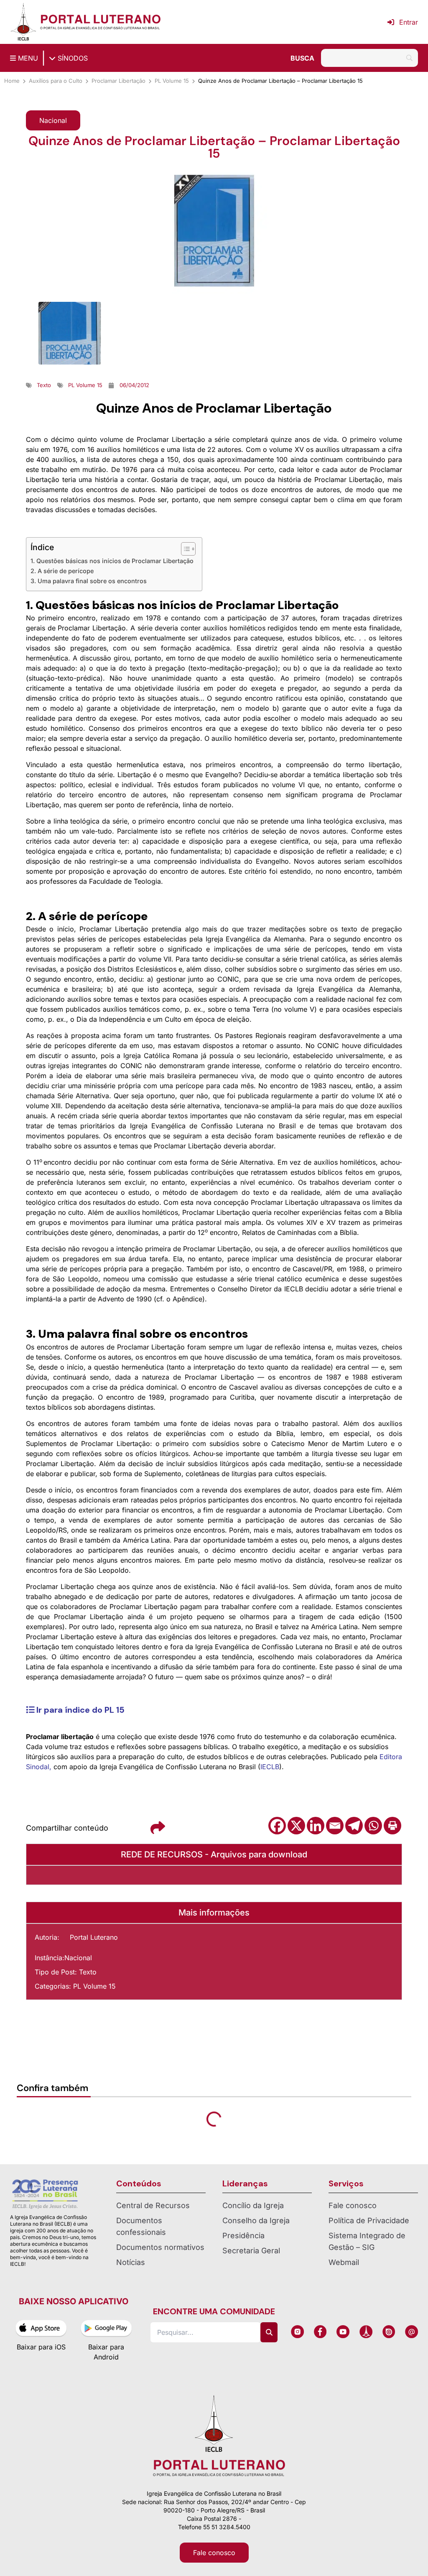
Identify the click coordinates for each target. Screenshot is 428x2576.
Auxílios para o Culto (56, 81)
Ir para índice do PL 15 (79, 1710)
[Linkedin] (316, 1826)
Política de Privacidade (369, 2220)
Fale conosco (353, 2205)
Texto (88, 1972)
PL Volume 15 (172, 81)
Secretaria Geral (251, 2251)
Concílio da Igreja (253, 2205)
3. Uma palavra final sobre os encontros (89, 581)
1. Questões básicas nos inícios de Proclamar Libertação (112, 561)
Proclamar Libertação (118, 81)
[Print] (392, 1826)
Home (12, 81)
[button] (53, 120)
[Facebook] (277, 1826)
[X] (296, 1826)
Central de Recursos (153, 2205)
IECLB (270, 1767)
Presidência (243, 2236)
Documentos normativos (160, 2247)
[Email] (335, 1826)
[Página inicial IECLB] (23, 22)
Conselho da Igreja (256, 2220)
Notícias (131, 2262)
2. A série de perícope (62, 571)
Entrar (409, 22)
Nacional (78, 1958)
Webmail (344, 2262)
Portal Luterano (94, 1937)
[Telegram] (354, 1826)
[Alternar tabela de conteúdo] (184, 549)
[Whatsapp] (373, 1826)
